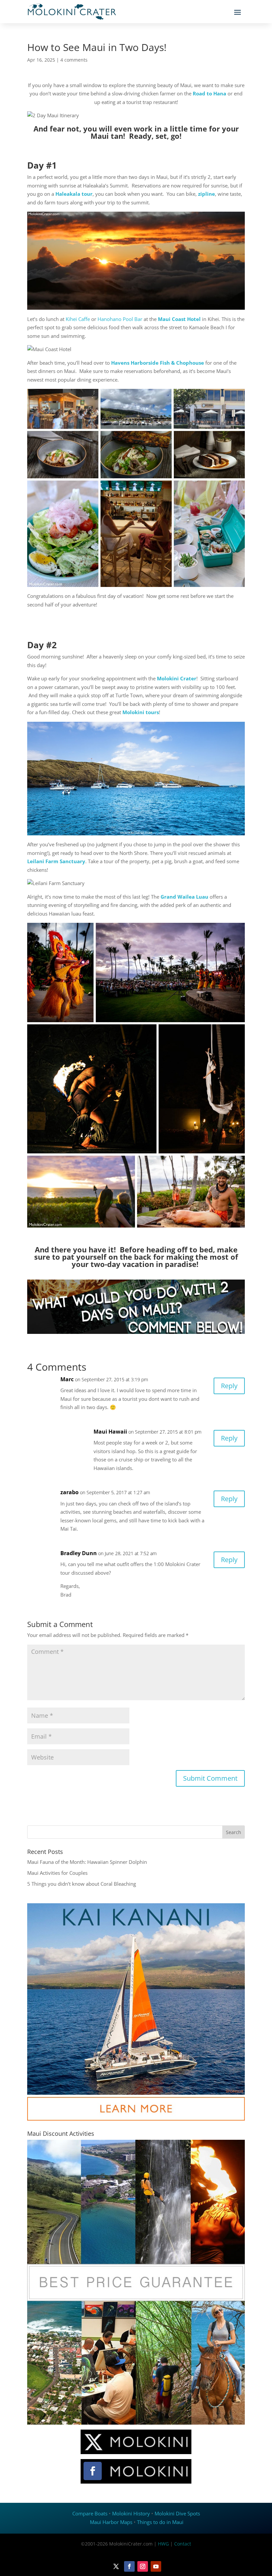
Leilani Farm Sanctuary (56, 861)
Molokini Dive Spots (177, 2513)
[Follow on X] (116, 2566)
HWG (163, 2544)
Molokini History (131, 2513)
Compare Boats (90, 2513)
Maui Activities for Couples (57, 1873)
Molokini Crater (177, 678)
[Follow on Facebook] (129, 2566)
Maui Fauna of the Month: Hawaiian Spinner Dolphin (87, 1862)
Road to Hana (209, 93)
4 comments (74, 60)
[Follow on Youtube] (156, 2566)
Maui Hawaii (110, 1432)
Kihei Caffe (78, 319)
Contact (183, 2544)
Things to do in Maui (160, 2522)
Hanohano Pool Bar (120, 319)
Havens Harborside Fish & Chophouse (158, 363)
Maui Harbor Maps (111, 2522)
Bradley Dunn (79, 1553)
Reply (229, 1386)
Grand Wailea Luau (184, 897)
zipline (206, 194)
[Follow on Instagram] (143, 2566)
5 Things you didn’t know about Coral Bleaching (82, 1884)
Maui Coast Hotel (179, 319)
